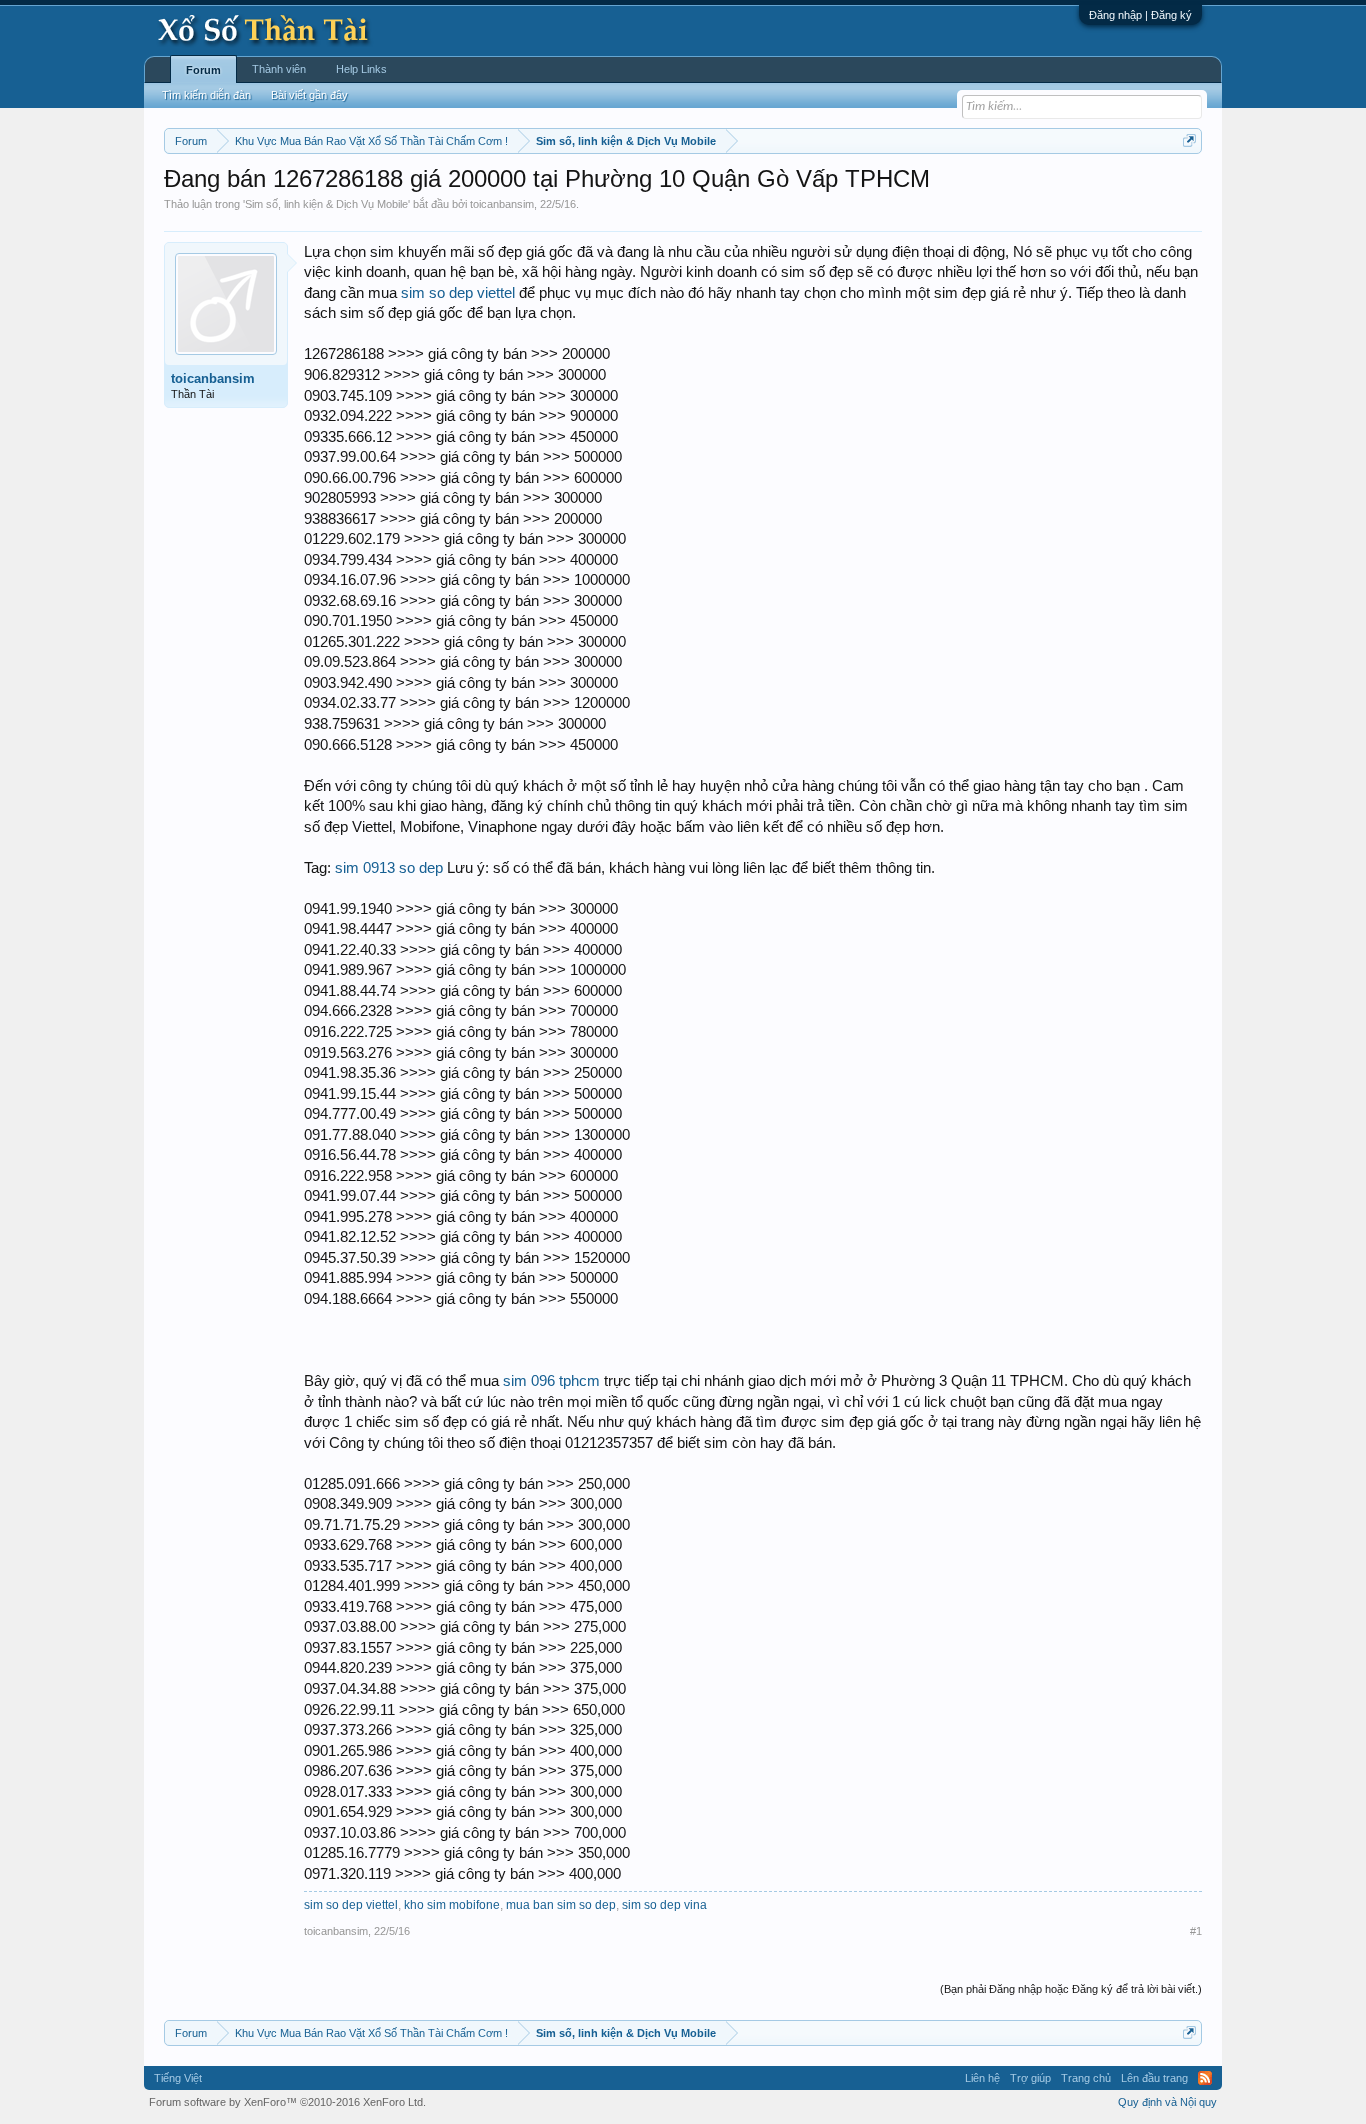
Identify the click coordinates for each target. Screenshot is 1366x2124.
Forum (203, 70)
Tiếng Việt (178, 2078)
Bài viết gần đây (309, 95)
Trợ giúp (1030, 2078)
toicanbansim (502, 204)
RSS (1205, 2078)
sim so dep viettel (458, 293)
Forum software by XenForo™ (287, 2102)
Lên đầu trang (1154, 2078)
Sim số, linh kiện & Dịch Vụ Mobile (326, 204)
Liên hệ (982, 2078)
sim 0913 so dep (389, 868)
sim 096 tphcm (551, 1381)
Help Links (361, 69)
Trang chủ (1086, 2078)
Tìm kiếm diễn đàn (206, 95)
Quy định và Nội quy (1167, 2102)
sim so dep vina (664, 1905)
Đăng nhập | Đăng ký (1140, 15)
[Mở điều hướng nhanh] (1189, 140)
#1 (1196, 1931)
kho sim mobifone (452, 1905)
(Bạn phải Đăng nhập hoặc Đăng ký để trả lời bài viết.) (1071, 1989)
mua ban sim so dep (561, 1905)
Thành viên (279, 69)
